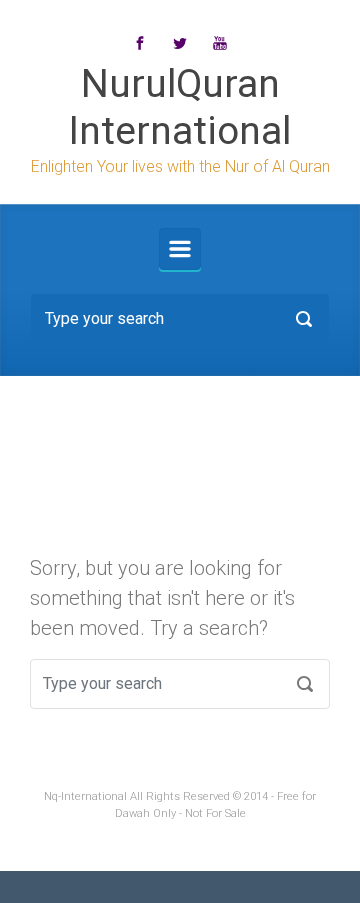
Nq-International (85, 796)
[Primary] (180, 249)
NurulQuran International (180, 107)
